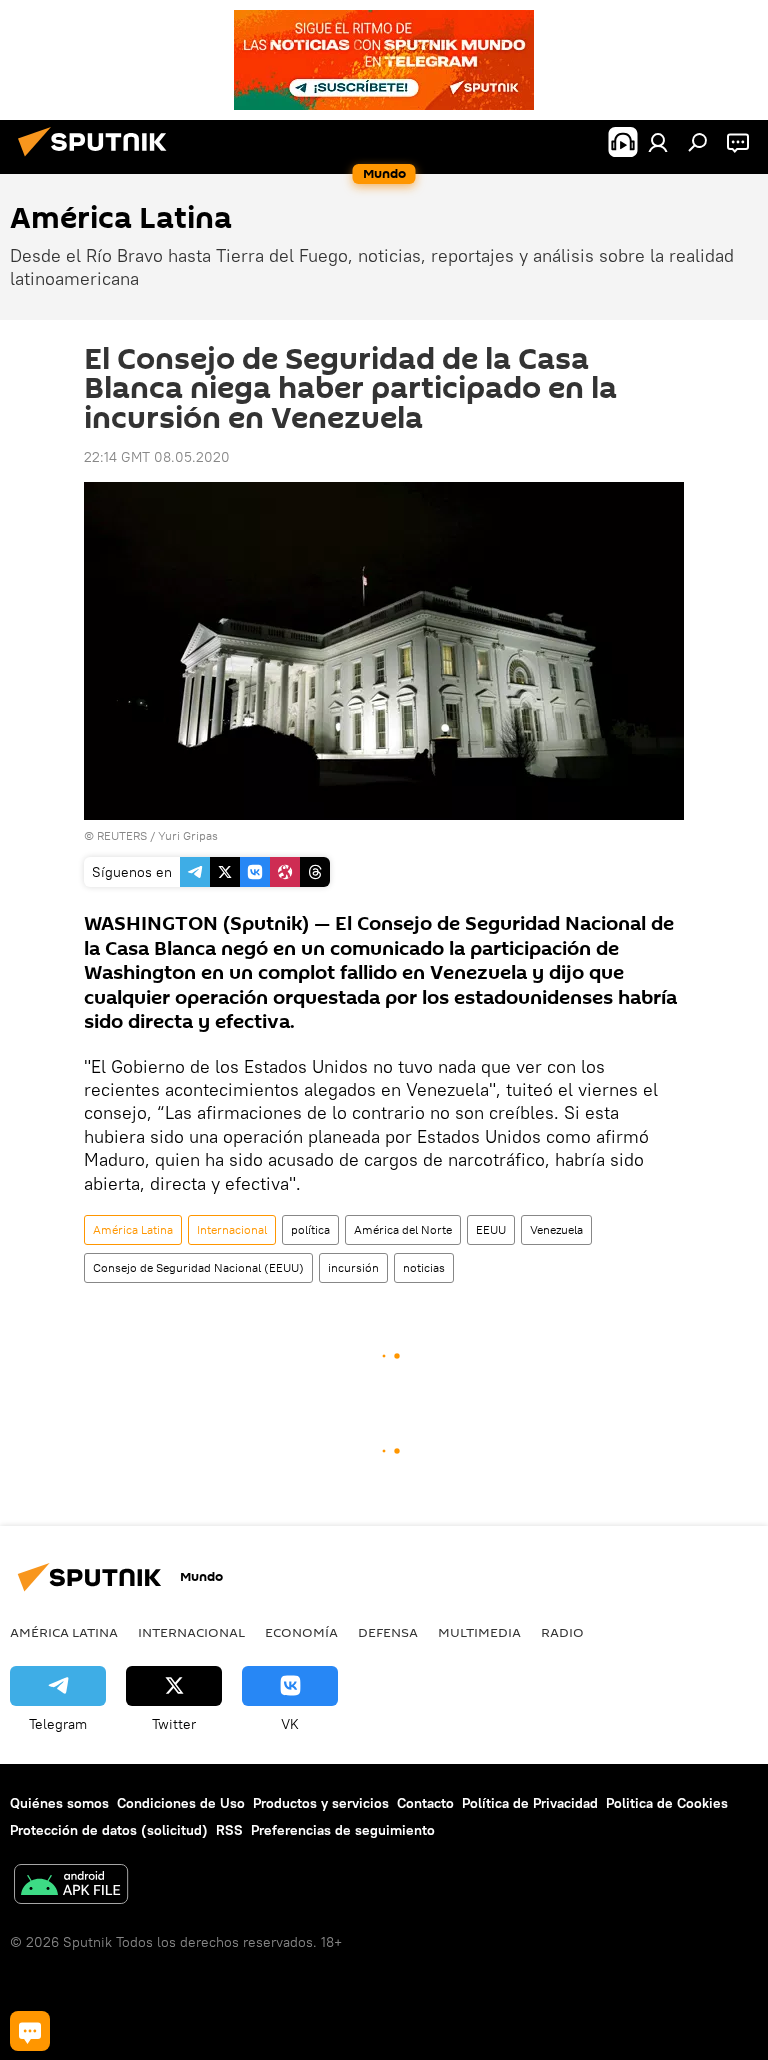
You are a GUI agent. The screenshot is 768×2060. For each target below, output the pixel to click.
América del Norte (403, 1229)
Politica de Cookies (667, 1803)
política (310, 1229)
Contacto (425, 1803)
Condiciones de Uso (181, 1803)
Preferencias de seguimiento (343, 1830)
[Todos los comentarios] (30, 2031)
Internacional (232, 1229)
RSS (229, 1830)
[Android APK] (71, 1886)
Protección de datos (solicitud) (109, 1830)
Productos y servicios (321, 1803)
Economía (301, 1632)
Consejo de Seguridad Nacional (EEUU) (198, 1267)
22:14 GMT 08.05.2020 (157, 457)
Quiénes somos (59, 1803)
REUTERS (122, 835)
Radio (562, 1632)
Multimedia (479, 1632)
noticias (424, 1267)
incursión (353, 1267)
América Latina (133, 1229)
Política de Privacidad (530, 1803)
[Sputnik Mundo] (98, 159)
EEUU (491, 1229)
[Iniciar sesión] (658, 142)
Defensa (388, 1632)
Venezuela (556, 1229)
